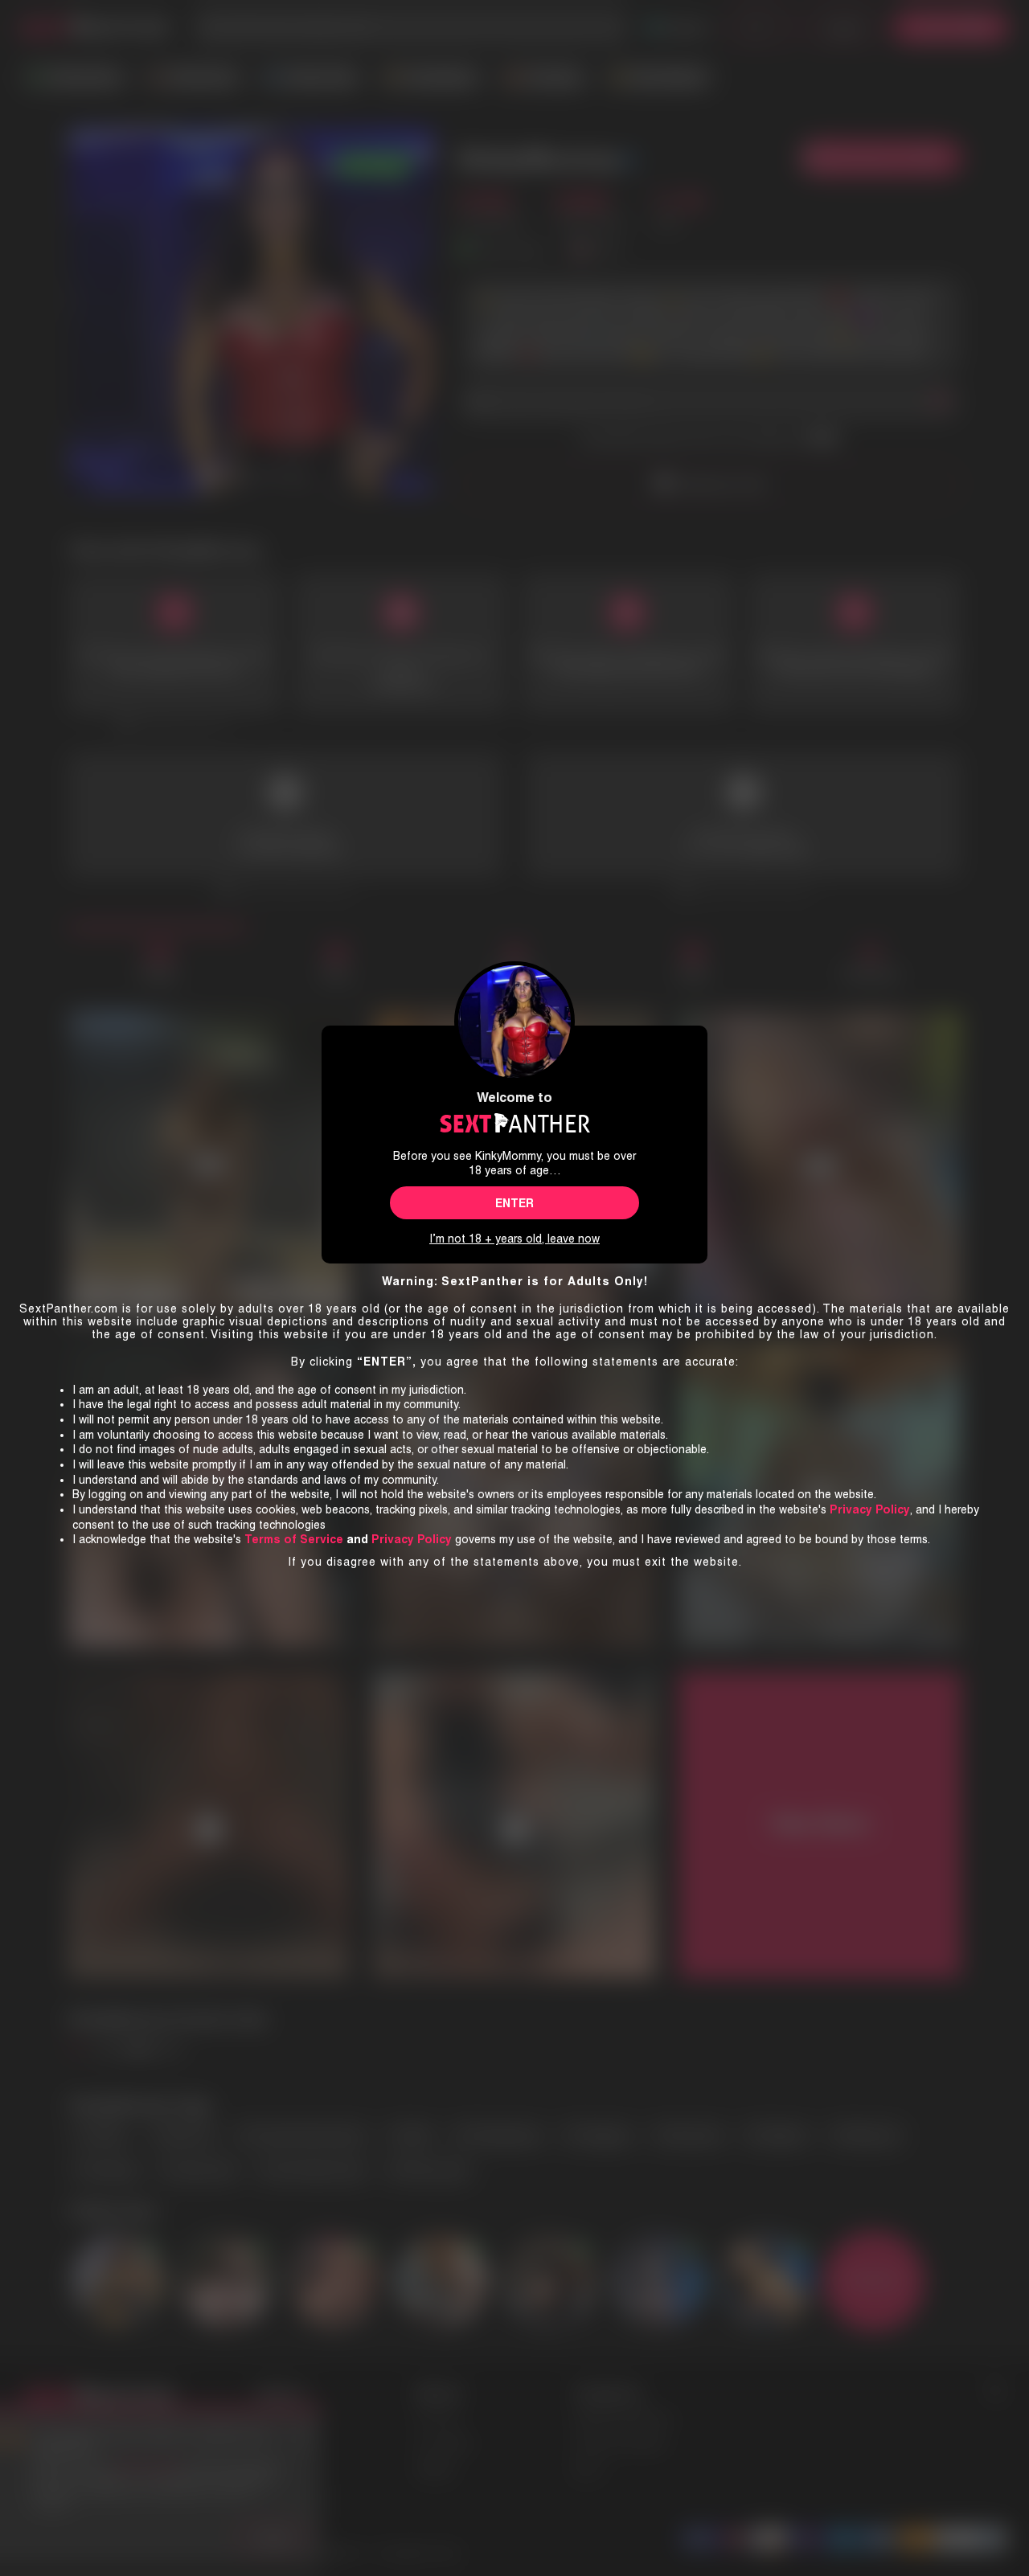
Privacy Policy (412, 1539)
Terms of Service (294, 1539)
